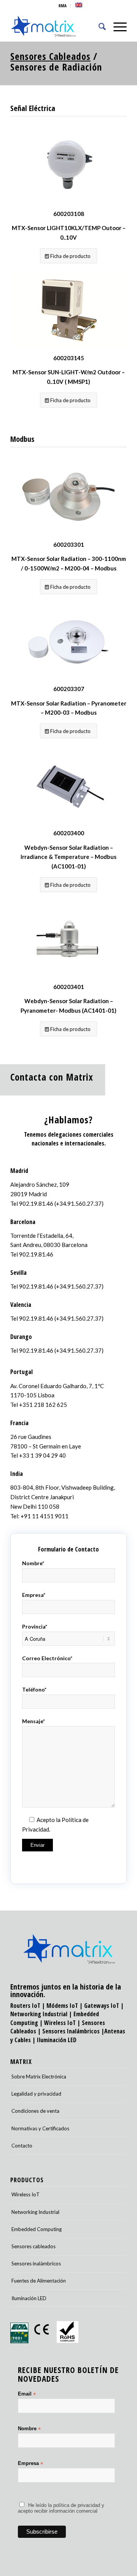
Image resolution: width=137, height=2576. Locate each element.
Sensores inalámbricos (36, 2263)
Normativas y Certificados (40, 2128)
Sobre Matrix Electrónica (39, 2077)
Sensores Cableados (50, 56)
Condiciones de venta (35, 2111)
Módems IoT (62, 2006)
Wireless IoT (60, 2023)
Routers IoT (25, 2006)
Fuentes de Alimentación (39, 2281)
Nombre (29, 2429)
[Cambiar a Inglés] (79, 5)
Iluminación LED (57, 2040)
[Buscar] (98, 26)
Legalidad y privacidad (36, 2094)
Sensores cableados (33, 2246)
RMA (63, 6)
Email (27, 2394)
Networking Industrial (39, 2014)
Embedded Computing (37, 2229)
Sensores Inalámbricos (71, 2031)
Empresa (30, 2464)
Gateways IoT (102, 2006)
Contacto (22, 2146)
